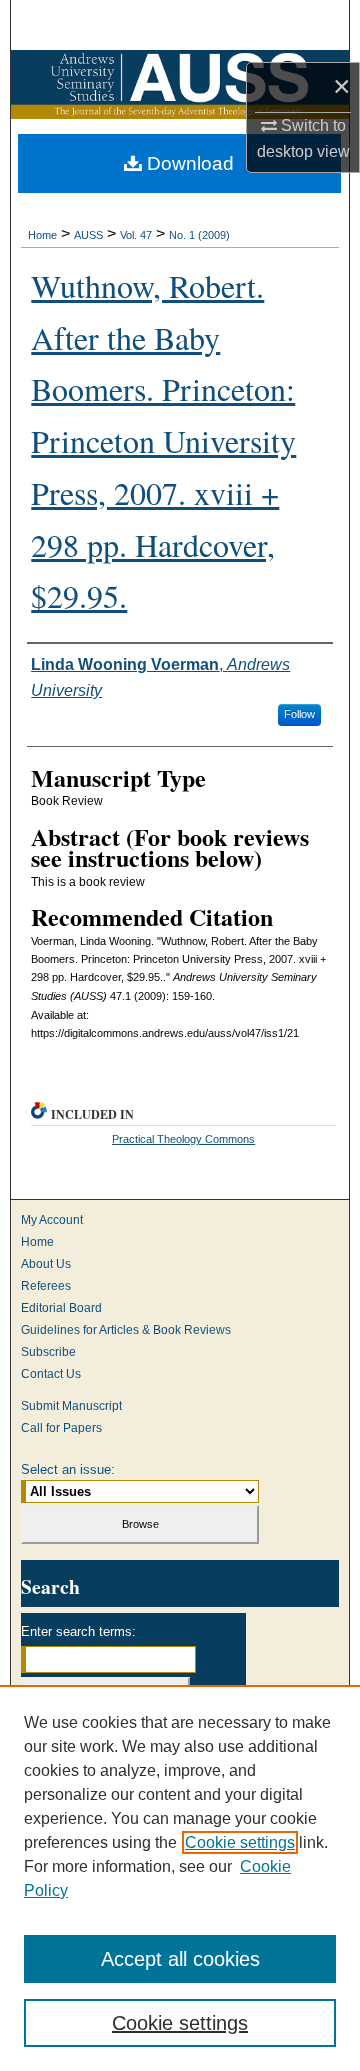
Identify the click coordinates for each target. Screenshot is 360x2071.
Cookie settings (240, 1842)
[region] (180, 1878)
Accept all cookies (180, 1959)
